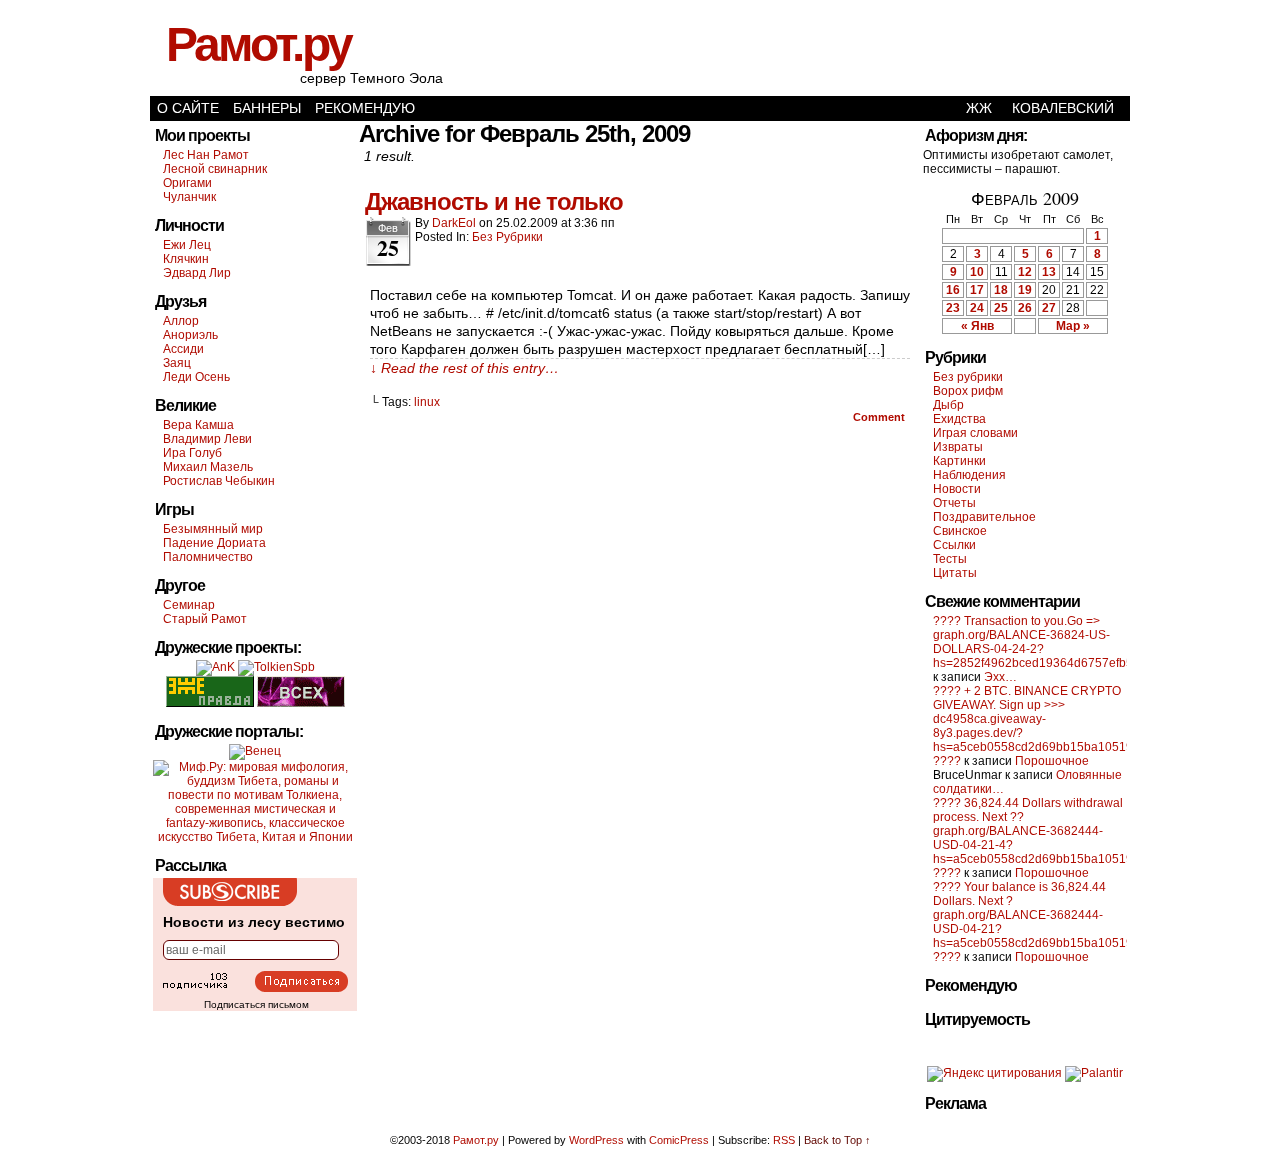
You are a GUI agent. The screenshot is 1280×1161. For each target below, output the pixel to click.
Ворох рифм (968, 391)
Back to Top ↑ (837, 1140)
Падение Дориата (214, 543)
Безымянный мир (213, 529)
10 (977, 272)
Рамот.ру (258, 44)
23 (953, 308)
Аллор (181, 321)
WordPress (596, 1140)
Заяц (177, 363)
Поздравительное (984, 517)
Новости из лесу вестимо (254, 922)
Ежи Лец (187, 245)
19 (1025, 290)
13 (1049, 272)
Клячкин (186, 259)
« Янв (977, 326)
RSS (784, 1140)
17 (977, 290)
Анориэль (190, 335)
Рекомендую (365, 108)
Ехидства (959, 419)
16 (953, 290)
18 (1001, 290)
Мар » (1073, 326)
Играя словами (975, 433)
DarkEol (454, 223)
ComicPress (679, 1140)
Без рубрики (507, 237)
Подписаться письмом (256, 1004)
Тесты (950, 559)
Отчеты (954, 503)
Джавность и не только (494, 201)
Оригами (187, 183)
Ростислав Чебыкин (219, 481)
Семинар (189, 605)
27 (1049, 308)
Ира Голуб (192, 453)
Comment (880, 417)
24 (977, 308)
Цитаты (955, 573)
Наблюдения (969, 475)
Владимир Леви (207, 439)
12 (1025, 272)
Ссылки (954, 545)
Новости (957, 489)
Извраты (958, 447)
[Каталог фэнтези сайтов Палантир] (1094, 1073)
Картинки (959, 461)
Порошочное (1052, 761)
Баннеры (267, 108)
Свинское (960, 531)
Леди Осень (196, 377)
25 (1001, 308)
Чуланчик (189, 197)
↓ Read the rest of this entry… (464, 368)
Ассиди (183, 349)
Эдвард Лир (197, 273)
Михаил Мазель (208, 467)
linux (427, 402)
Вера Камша (198, 425)
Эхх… (1000, 677)
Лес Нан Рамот (206, 155)
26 (1025, 308)
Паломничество (208, 557)
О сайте (188, 108)
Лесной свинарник (215, 169)
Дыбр (948, 405)
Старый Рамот (205, 619)
